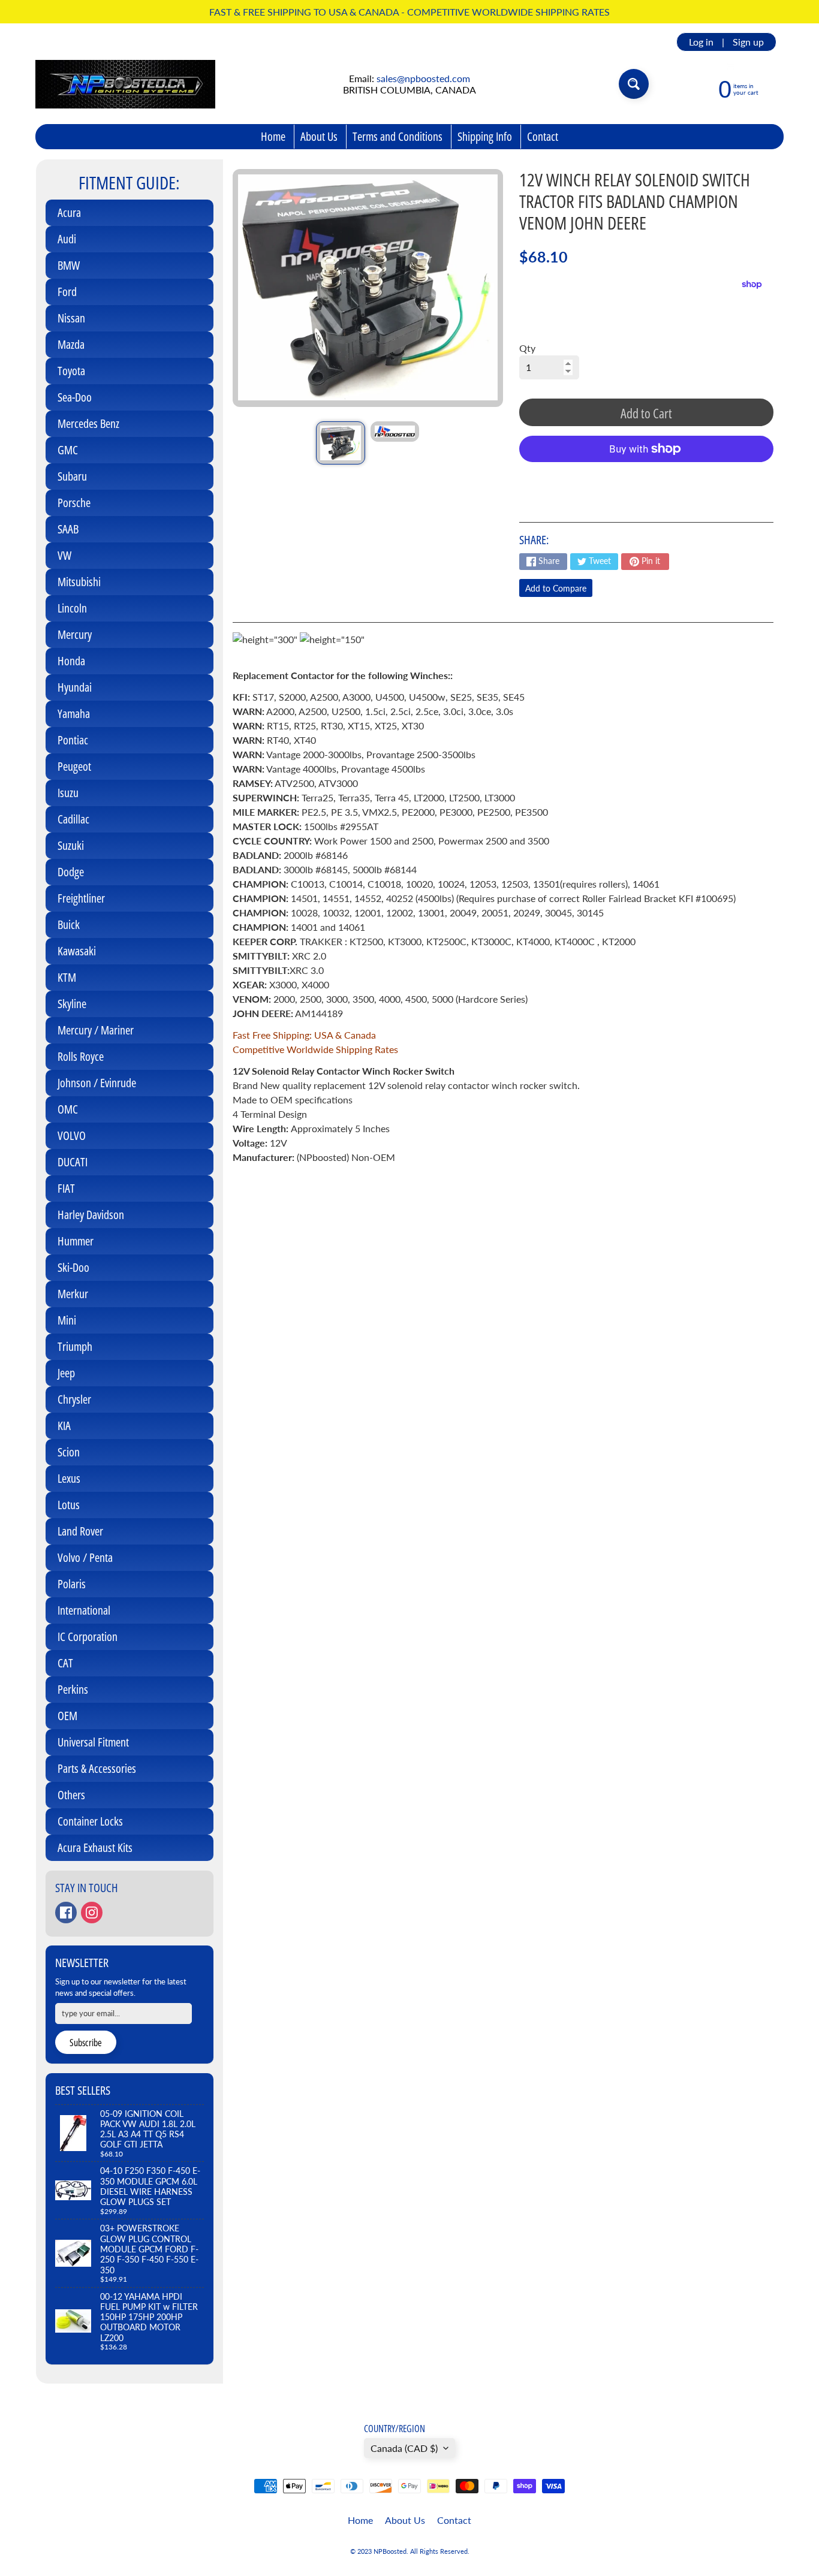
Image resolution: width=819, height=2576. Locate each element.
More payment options (646, 479)
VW (64, 555)
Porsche (74, 503)
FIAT (66, 1188)
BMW (69, 265)
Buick (69, 924)
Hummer (76, 1241)
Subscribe (86, 2043)
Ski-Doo (73, 1267)
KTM (67, 977)
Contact (543, 136)
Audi (67, 239)
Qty (527, 348)
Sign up (748, 42)
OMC (68, 1109)
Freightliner (81, 898)
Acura (69, 212)
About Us (319, 136)
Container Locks (90, 1821)
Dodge (71, 872)
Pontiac (73, 740)
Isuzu (68, 793)
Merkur (73, 1294)
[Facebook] (66, 1913)
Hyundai (75, 687)
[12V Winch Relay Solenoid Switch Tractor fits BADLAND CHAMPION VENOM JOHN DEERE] (340, 443)
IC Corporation (88, 1637)
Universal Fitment (93, 1742)
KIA (64, 1426)
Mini (67, 1320)
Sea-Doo (75, 397)
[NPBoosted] (125, 84)
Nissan (71, 318)
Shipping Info (485, 136)
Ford (67, 292)
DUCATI (73, 1162)
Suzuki (71, 845)
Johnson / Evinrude (97, 1083)
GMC (68, 450)
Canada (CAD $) (404, 2448)
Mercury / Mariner (96, 1030)
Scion (69, 1452)
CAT (65, 1663)
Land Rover (80, 1531)
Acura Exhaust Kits (95, 1847)
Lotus (69, 1505)
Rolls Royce (81, 1056)
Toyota (71, 371)
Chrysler (74, 1399)
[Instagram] (92, 1913)
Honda (71, 661)
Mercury (75, 634)
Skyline (72, 1004)
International (84, 1610)
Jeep (66, 1373)
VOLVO (72, 1135)
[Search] (634, 84)
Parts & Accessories (97, 1768)
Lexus (69, 1478)
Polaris (72, 1584)
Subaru (72, 476)
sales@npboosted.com (423, 78)
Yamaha (74, 714)
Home (273, 136)
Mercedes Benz (88, 423)
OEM (67, 1716)
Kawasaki (77, 951)
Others (71, 1795)
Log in (701, 42)
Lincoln (72, 608)
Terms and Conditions (398, 136)
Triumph (75, 1346)
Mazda (71, 344)
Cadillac (73, 819)
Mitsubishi (79, 582)
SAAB (68, 529)
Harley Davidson (91, 1215)
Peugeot (74, 766)
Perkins (73, 1689)
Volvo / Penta (85, 1557)
